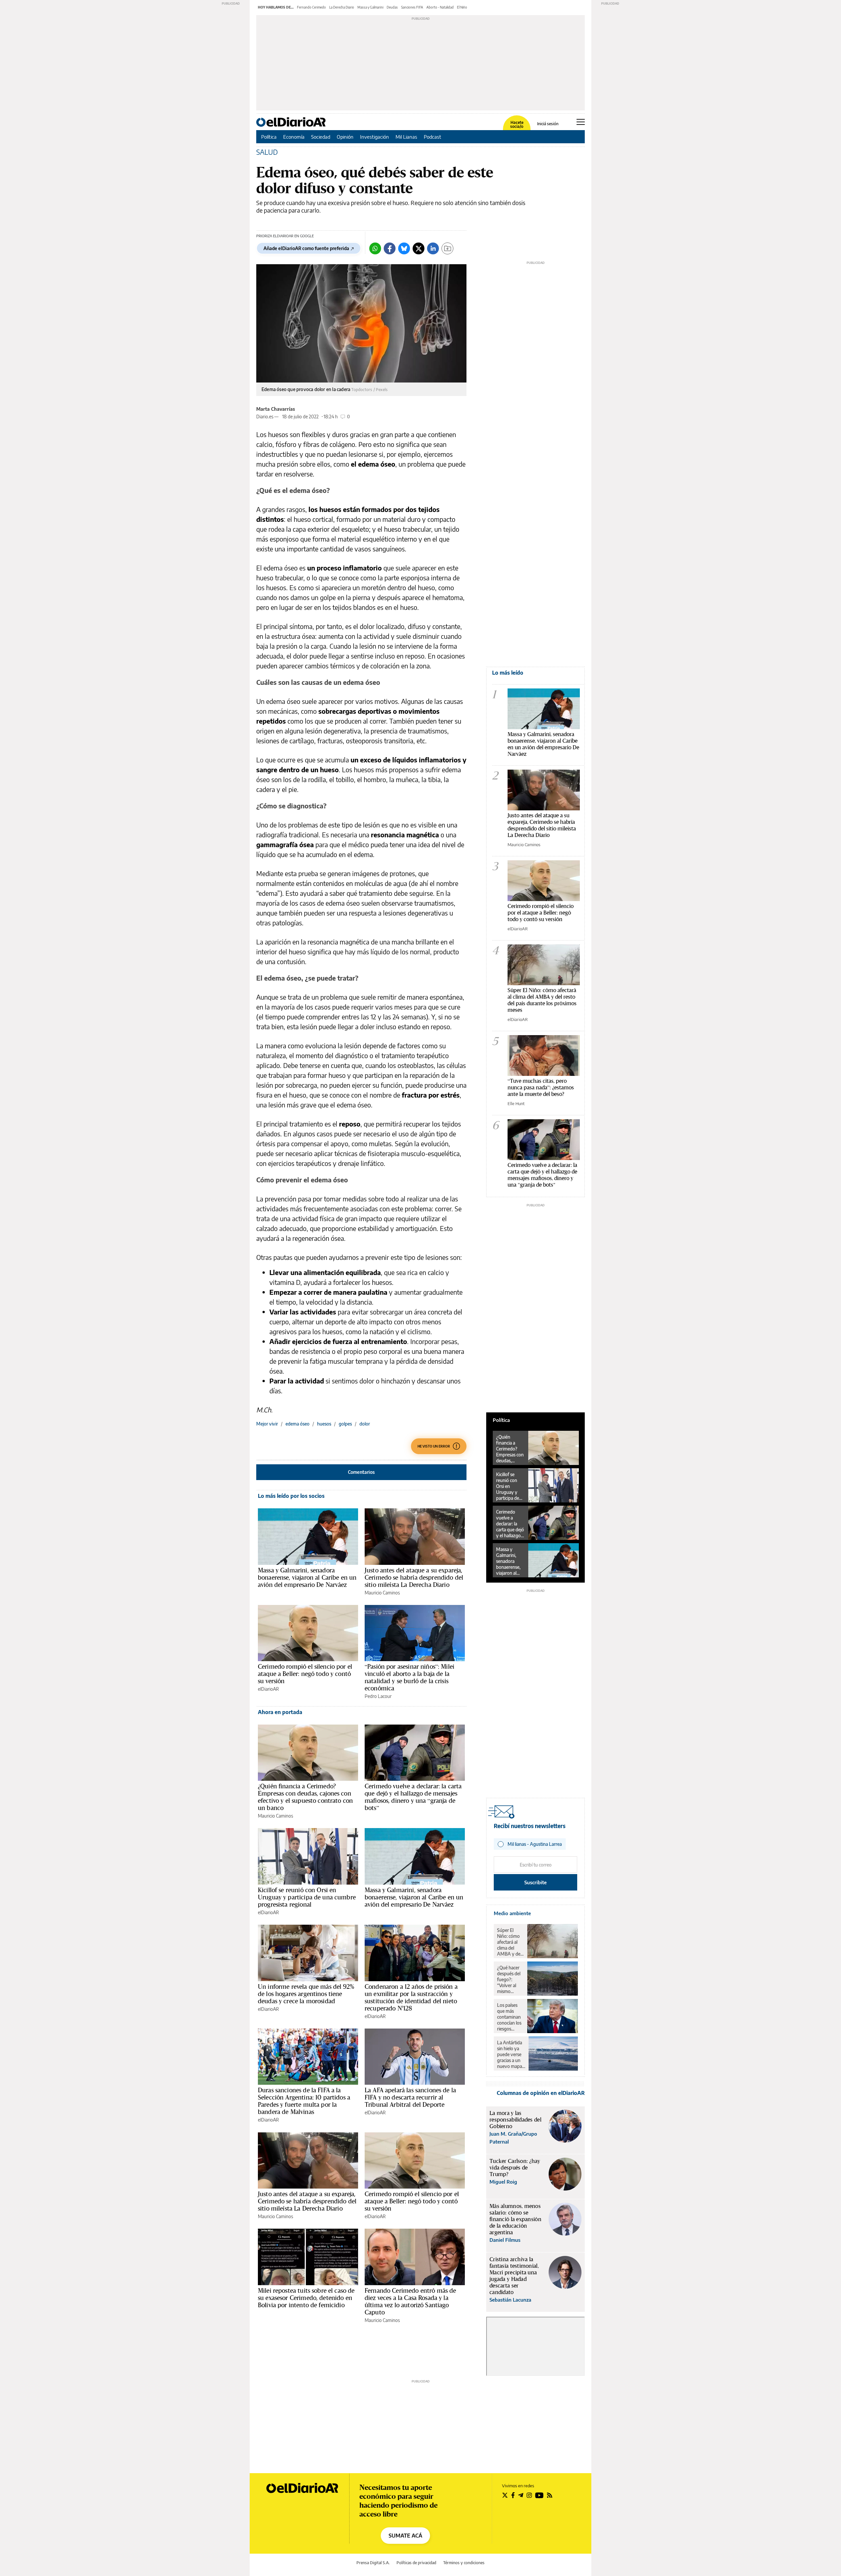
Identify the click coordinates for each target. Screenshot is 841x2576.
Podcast (432, 137)
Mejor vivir (267, 1424)
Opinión (345, 137)
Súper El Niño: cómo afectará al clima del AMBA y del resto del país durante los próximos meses (542, 1000)
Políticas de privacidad (416, 2563)
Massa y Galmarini (370, 7)
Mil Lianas (406, 137)
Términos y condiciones (464, 2563)
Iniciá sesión (548, 124)
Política (269, 137)
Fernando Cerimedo (311, 7)
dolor (365, 1424)
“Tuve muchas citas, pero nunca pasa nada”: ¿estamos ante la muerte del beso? (541, 1087)
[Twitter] (419, 248)
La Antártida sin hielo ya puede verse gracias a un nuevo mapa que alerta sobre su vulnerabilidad (511, 2054)
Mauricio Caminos (382, 1593)
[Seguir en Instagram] (529, 2495)
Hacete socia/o (517, 125)
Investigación (375, 137)
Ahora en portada (280, 1712)
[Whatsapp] (375, 248)
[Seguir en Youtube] (539, 2495)
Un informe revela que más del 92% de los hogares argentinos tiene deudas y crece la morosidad (306, 1994)
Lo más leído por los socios (291, 1496)
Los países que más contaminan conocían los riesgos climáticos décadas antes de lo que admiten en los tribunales (510, 2017)
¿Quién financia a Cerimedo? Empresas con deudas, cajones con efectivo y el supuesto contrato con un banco (305, 1797)
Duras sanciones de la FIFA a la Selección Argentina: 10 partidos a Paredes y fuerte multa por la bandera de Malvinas (304, 2101)
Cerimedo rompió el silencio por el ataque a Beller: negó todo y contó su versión (305, 1674)
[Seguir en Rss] (550, 2495)
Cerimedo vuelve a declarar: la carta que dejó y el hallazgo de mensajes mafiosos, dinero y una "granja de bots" (542, 1175)
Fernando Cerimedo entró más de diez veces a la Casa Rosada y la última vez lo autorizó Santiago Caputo (410, 2301)
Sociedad (321, 137)
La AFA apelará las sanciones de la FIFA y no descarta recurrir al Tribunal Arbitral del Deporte (410, 2097)
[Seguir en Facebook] (513, 2495)
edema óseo (297, 1424)
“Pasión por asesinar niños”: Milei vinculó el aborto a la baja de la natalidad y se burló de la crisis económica (409, 1677)
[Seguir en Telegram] (521, 2495)
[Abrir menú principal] (581, 122)
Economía (294, 137)
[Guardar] (447, 248)
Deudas (392, 7)
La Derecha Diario (342, 7)
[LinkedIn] (433, 248)
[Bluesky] (404, 248)
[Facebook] (390, 248)
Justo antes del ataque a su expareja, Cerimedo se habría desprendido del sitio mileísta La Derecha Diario (414, 1577)
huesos (324, 1424)
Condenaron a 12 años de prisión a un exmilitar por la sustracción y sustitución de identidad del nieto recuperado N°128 (411, 1997)
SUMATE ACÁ (405, 2536)
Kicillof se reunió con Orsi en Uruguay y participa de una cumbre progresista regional (307, 1897)
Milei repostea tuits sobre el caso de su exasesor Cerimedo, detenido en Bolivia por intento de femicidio (306, 2298)
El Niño (462, 7)
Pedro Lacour (378, 1696)
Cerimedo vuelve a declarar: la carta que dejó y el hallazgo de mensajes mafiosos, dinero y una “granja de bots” (413, 1797)
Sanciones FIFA (412, 7)
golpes (345, 1424)
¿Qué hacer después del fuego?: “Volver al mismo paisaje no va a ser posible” (510, 1980)
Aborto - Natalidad (440, 7)
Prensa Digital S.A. (373, 2563)
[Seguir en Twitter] (505, 2495)
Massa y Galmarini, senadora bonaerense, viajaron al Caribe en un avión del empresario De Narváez (307, 1577)
